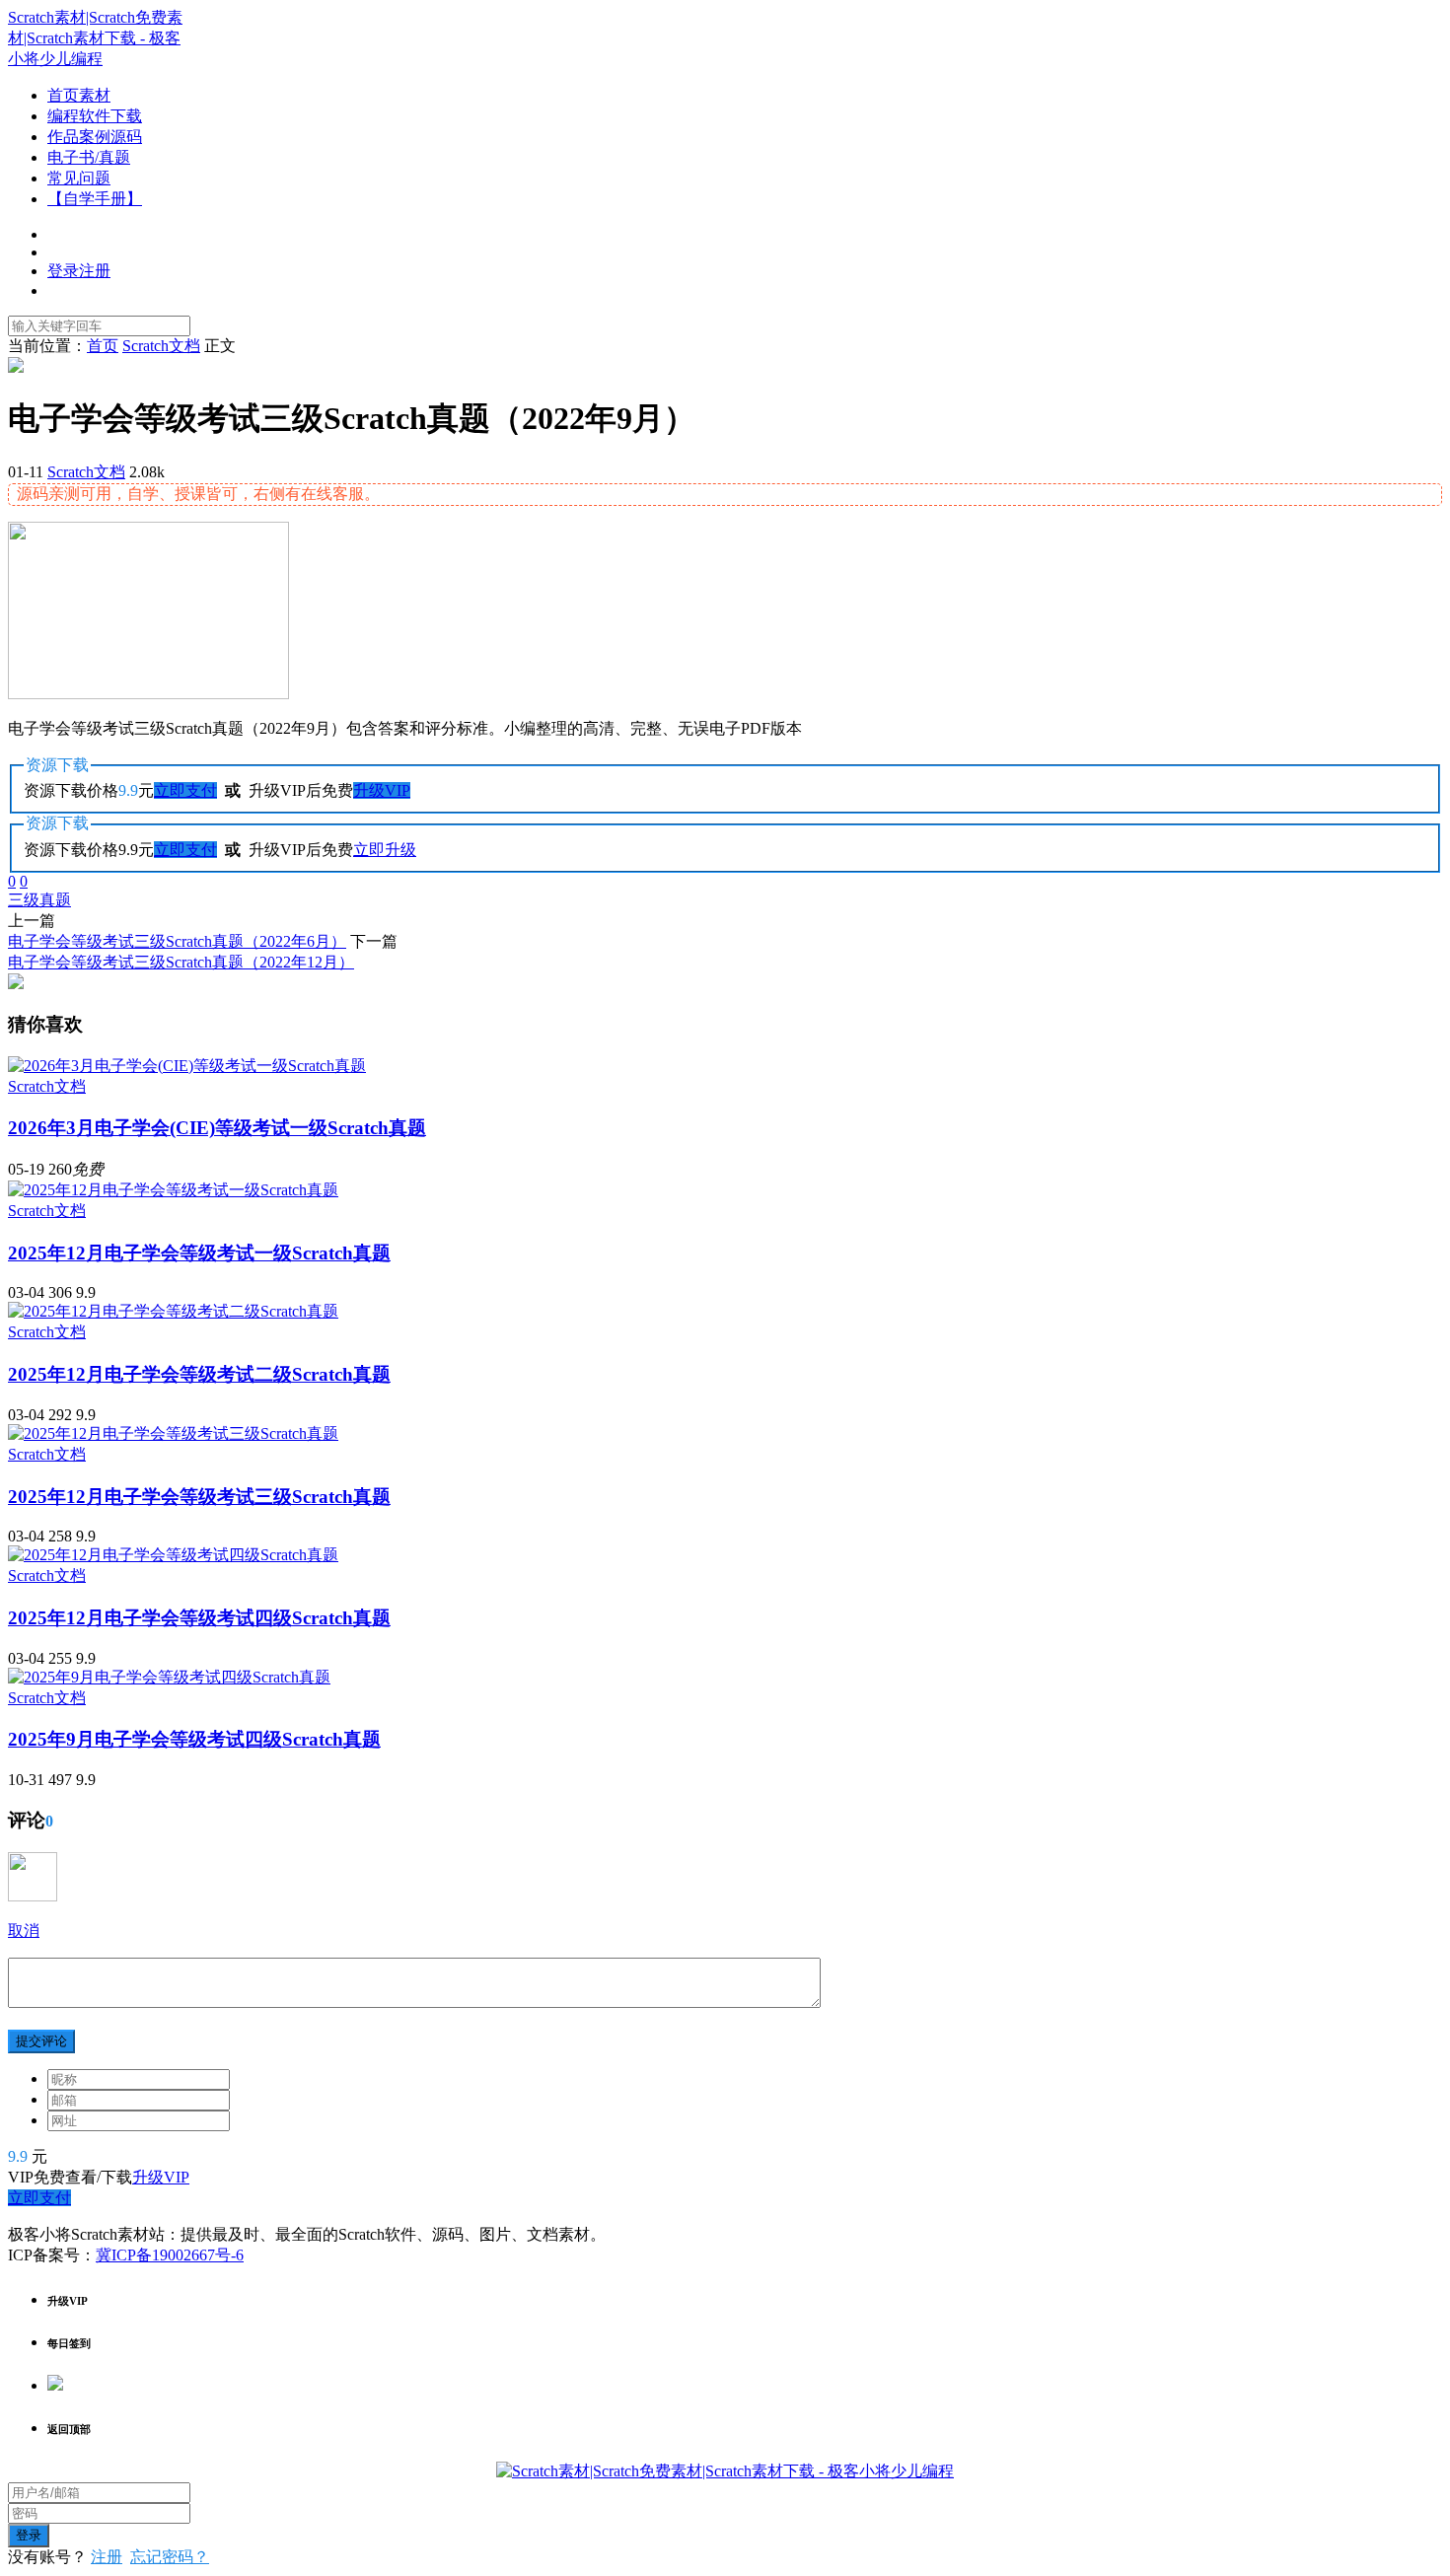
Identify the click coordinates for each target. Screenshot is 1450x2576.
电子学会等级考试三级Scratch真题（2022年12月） (181, 962)
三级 (24, 900)
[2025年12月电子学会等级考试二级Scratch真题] (173, 1311)
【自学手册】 (95, 199)
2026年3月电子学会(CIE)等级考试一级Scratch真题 (217, 1128)
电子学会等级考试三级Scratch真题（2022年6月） (177, 941)
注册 (107, 2557)
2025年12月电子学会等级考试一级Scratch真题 (199, 1253)
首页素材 (79, 95)
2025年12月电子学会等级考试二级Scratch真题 (199, 1374)
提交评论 (41, 2041)
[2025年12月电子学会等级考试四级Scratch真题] (173, 1555)
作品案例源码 (95, 137)
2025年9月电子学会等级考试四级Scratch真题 (194, 1739)
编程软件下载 (95, 116)
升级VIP (382, 790)
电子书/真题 (89, 157)
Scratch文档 (86, 472)
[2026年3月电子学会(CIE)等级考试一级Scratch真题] (187, 1066)
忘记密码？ (170, 2557)
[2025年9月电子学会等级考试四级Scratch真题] (169, 1677)
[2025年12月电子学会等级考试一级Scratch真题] (173, 1190)
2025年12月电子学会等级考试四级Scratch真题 (199, 1618)
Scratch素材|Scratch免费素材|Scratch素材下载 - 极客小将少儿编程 (95, 38)
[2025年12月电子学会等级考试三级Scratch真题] (173, 1433)
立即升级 (385, 850)
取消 (24, 1931)
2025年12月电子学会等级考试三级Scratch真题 (199, 1497)
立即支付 (185, 790)
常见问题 (79, 178)
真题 (55, 900)
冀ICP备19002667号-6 (170, 2255)
